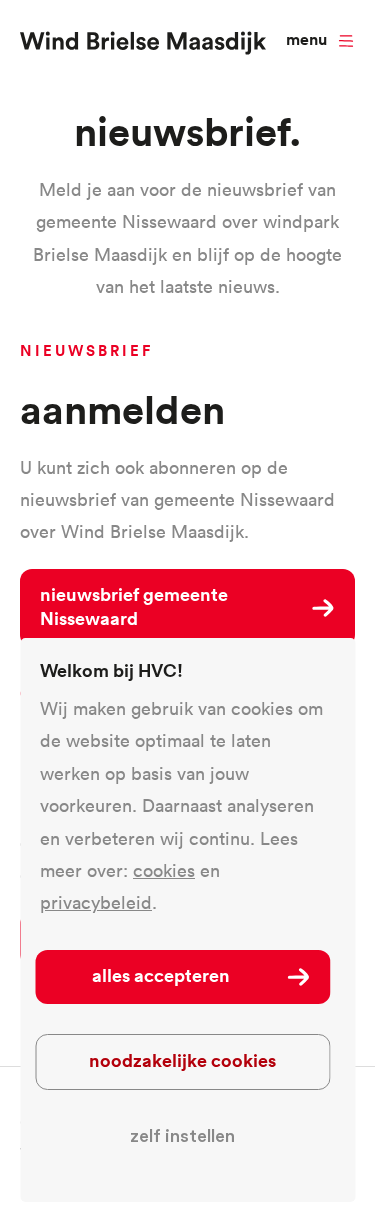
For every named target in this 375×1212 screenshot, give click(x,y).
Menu (306, 39)
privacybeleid (96, 902)
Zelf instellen (182, 1136)
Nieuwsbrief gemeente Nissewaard (134, 606)
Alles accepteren (161, 975)
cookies (164, 870)
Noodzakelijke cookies (182, 1060)
